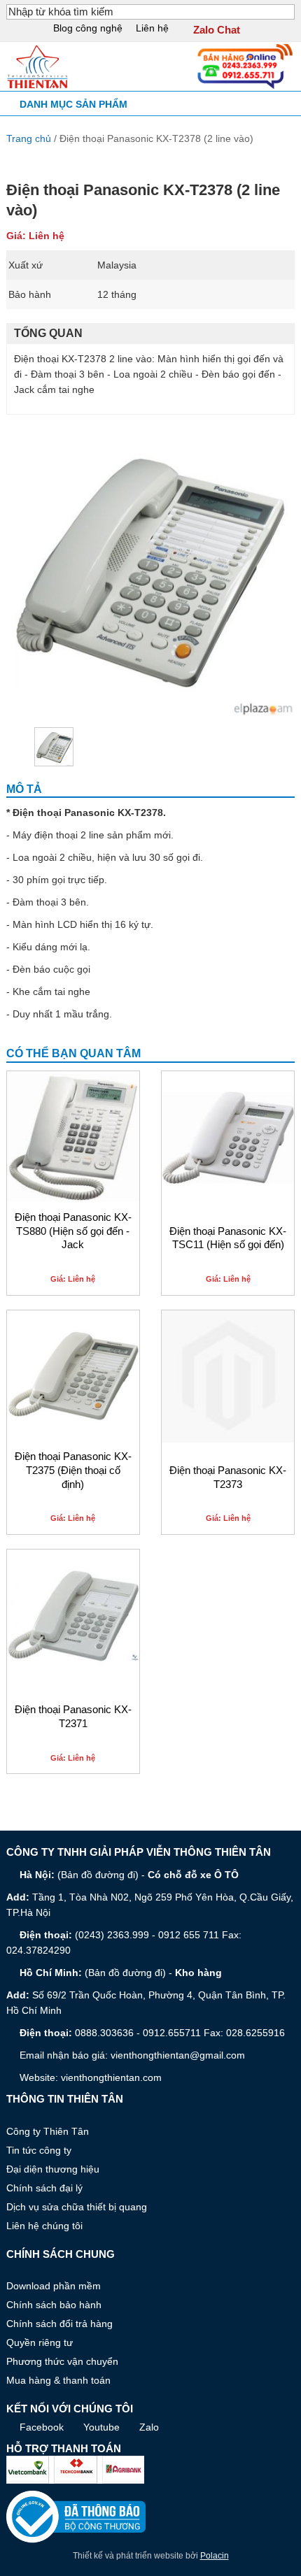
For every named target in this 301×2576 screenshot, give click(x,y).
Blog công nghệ (88, 28)
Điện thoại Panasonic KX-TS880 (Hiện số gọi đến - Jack (73, 1231)
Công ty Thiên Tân (48, 2131)
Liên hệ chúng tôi (44, 2226)
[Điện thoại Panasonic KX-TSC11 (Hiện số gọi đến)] (228, 1137)
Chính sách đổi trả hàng (59, 2324)
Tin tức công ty (39, 2150)
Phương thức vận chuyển (62, 2361)
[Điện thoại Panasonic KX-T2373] (228, 1376)
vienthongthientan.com (111, 2077)
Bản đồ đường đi (98, 1875)
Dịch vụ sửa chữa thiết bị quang (77, 2207)
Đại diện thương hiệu (53, 2169)
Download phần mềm (54, 2286)
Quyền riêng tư (40, 2342)
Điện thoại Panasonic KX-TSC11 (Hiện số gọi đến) (228, 1238)
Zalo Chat (217, 30)
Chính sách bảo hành (54, 2305)
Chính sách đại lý (44, 2188)
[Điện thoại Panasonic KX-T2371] (73, 1616)
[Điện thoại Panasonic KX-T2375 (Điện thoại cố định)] (73, 1376)
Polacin (215, 2556)
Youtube (101, 2427)
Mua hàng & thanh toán (58, 2380)
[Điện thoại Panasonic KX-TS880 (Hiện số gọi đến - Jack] (73, 1137)
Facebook (42, 2427)
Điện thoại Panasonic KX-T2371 (73, 1717)
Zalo (149, 2427)
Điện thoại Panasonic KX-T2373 (228, 1477)
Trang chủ (29, 138)
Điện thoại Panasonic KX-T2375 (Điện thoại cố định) (73, 1471)
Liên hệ (152, 28)
